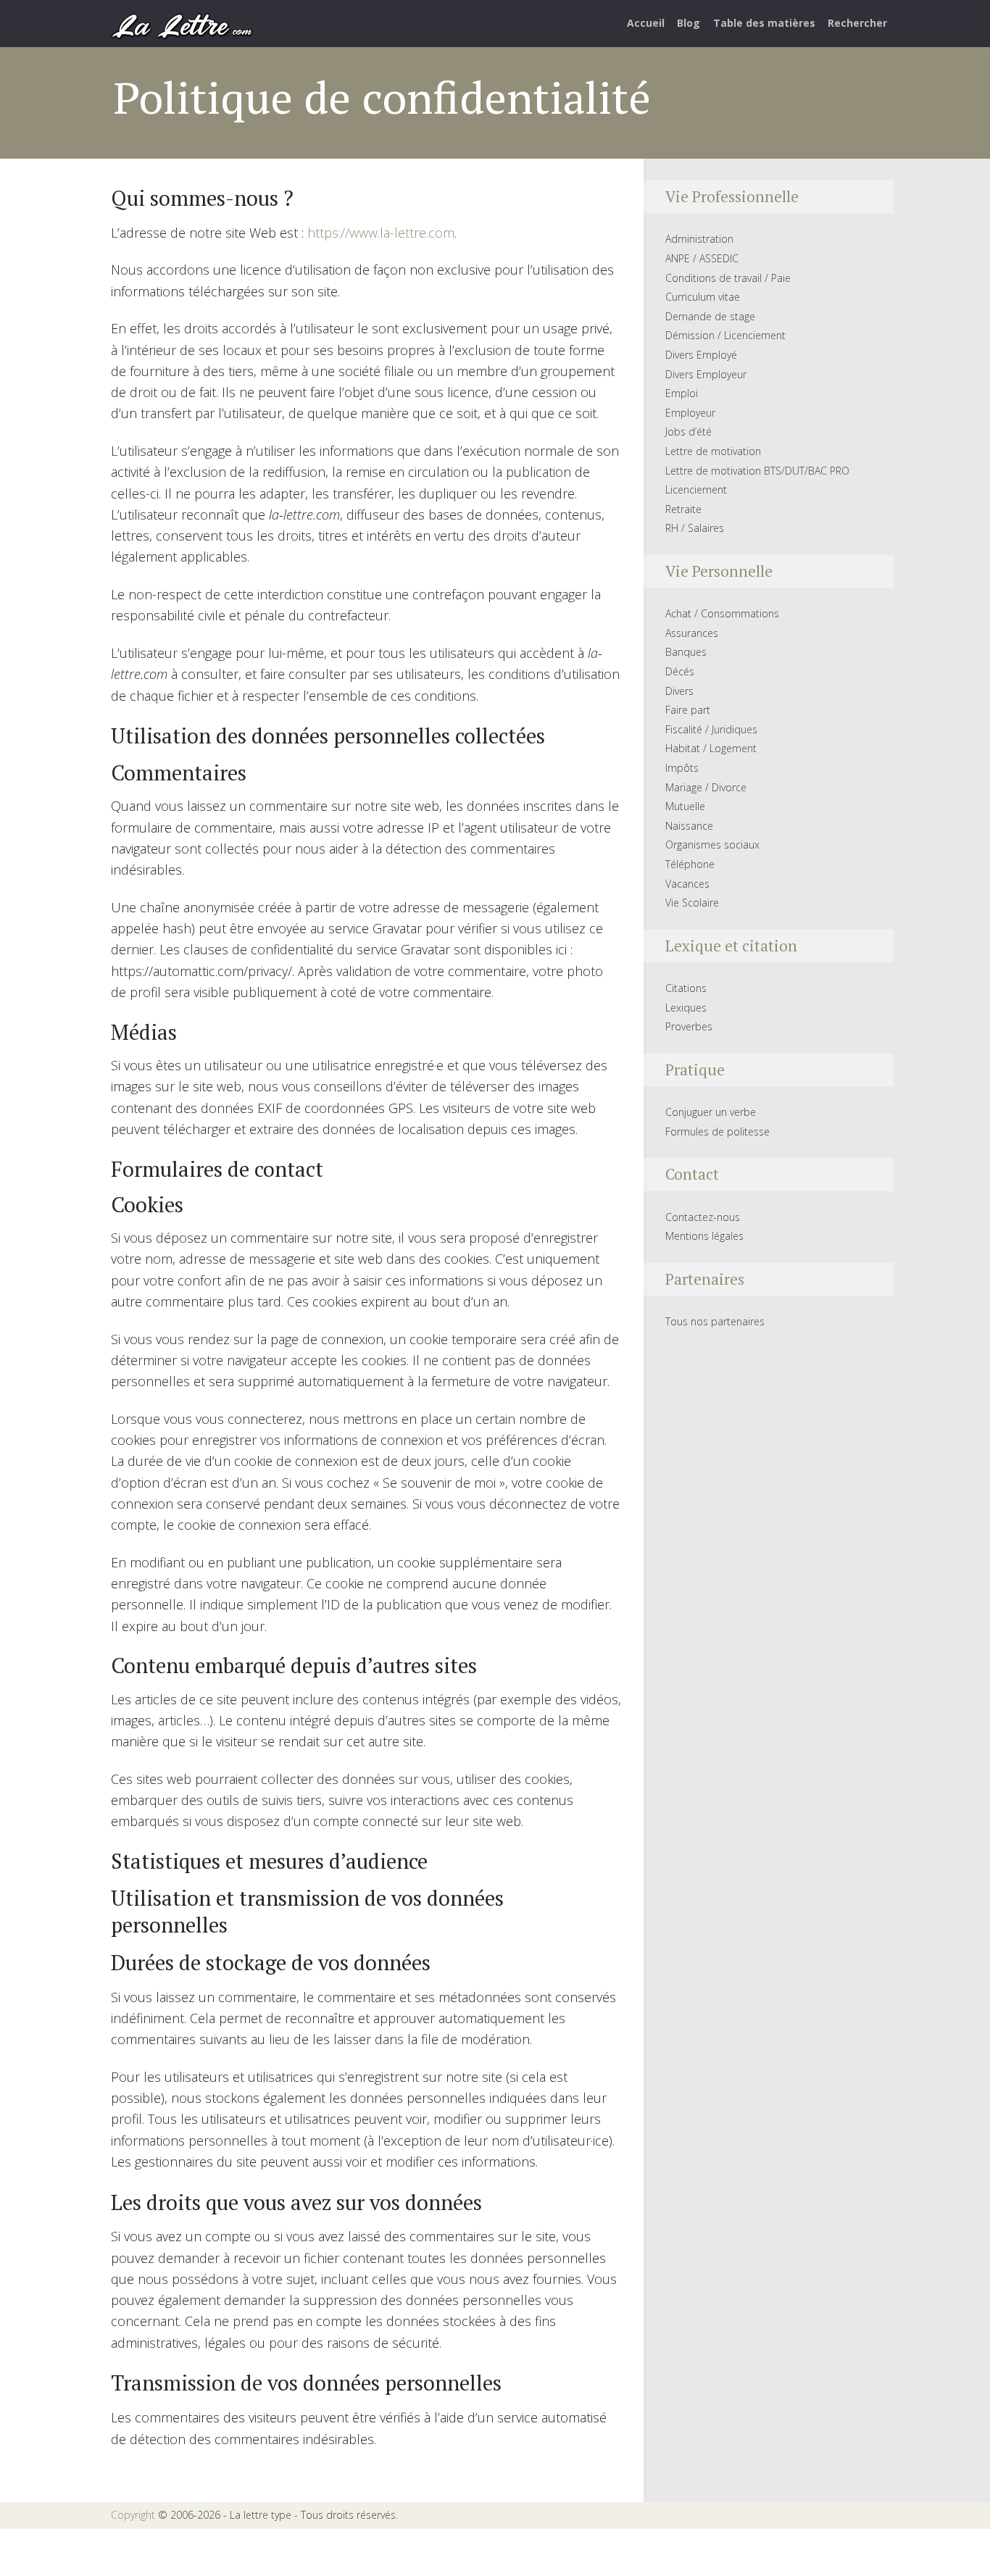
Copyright (133, 2515)
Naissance (689, 826)
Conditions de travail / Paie (728, 278)
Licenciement (696, 489)
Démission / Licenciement (725, 335)
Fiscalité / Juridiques (711, 729)
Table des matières (764, 23)
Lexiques (686, 1008)
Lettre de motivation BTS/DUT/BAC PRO (757, 471)
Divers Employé (701, 355)
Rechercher (857, 23)
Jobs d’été (689, 432)
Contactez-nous (703, 1217)
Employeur (690, 413)
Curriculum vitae (703, 297)
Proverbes (689, 1026)
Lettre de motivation (713, 451)
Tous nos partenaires (715, 1321)
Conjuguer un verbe (711, 1112)
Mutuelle (685, 806)
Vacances (687, 884)
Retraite (683, 509)
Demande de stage (710, 316)
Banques (686, 652)
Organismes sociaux (712, 845)
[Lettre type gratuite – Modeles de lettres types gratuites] (183, 25)
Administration (699, 239)
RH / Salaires (695, 528)
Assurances (692, 633)
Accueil (646, 23)
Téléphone (690, 864)
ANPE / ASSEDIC (702, 258)
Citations (686, 988)
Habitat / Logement (711, 748)
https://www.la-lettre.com (381, 233)
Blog (689, 23)
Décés (680, 671)
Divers (679, 691)
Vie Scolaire (692, 903)
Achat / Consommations (722, 613)
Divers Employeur (706, 374)
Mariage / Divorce (706, 787)
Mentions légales (704, 1236)
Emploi (682, 393)
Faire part (688, 710)
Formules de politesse (717, 1131)
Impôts (682, 768)
